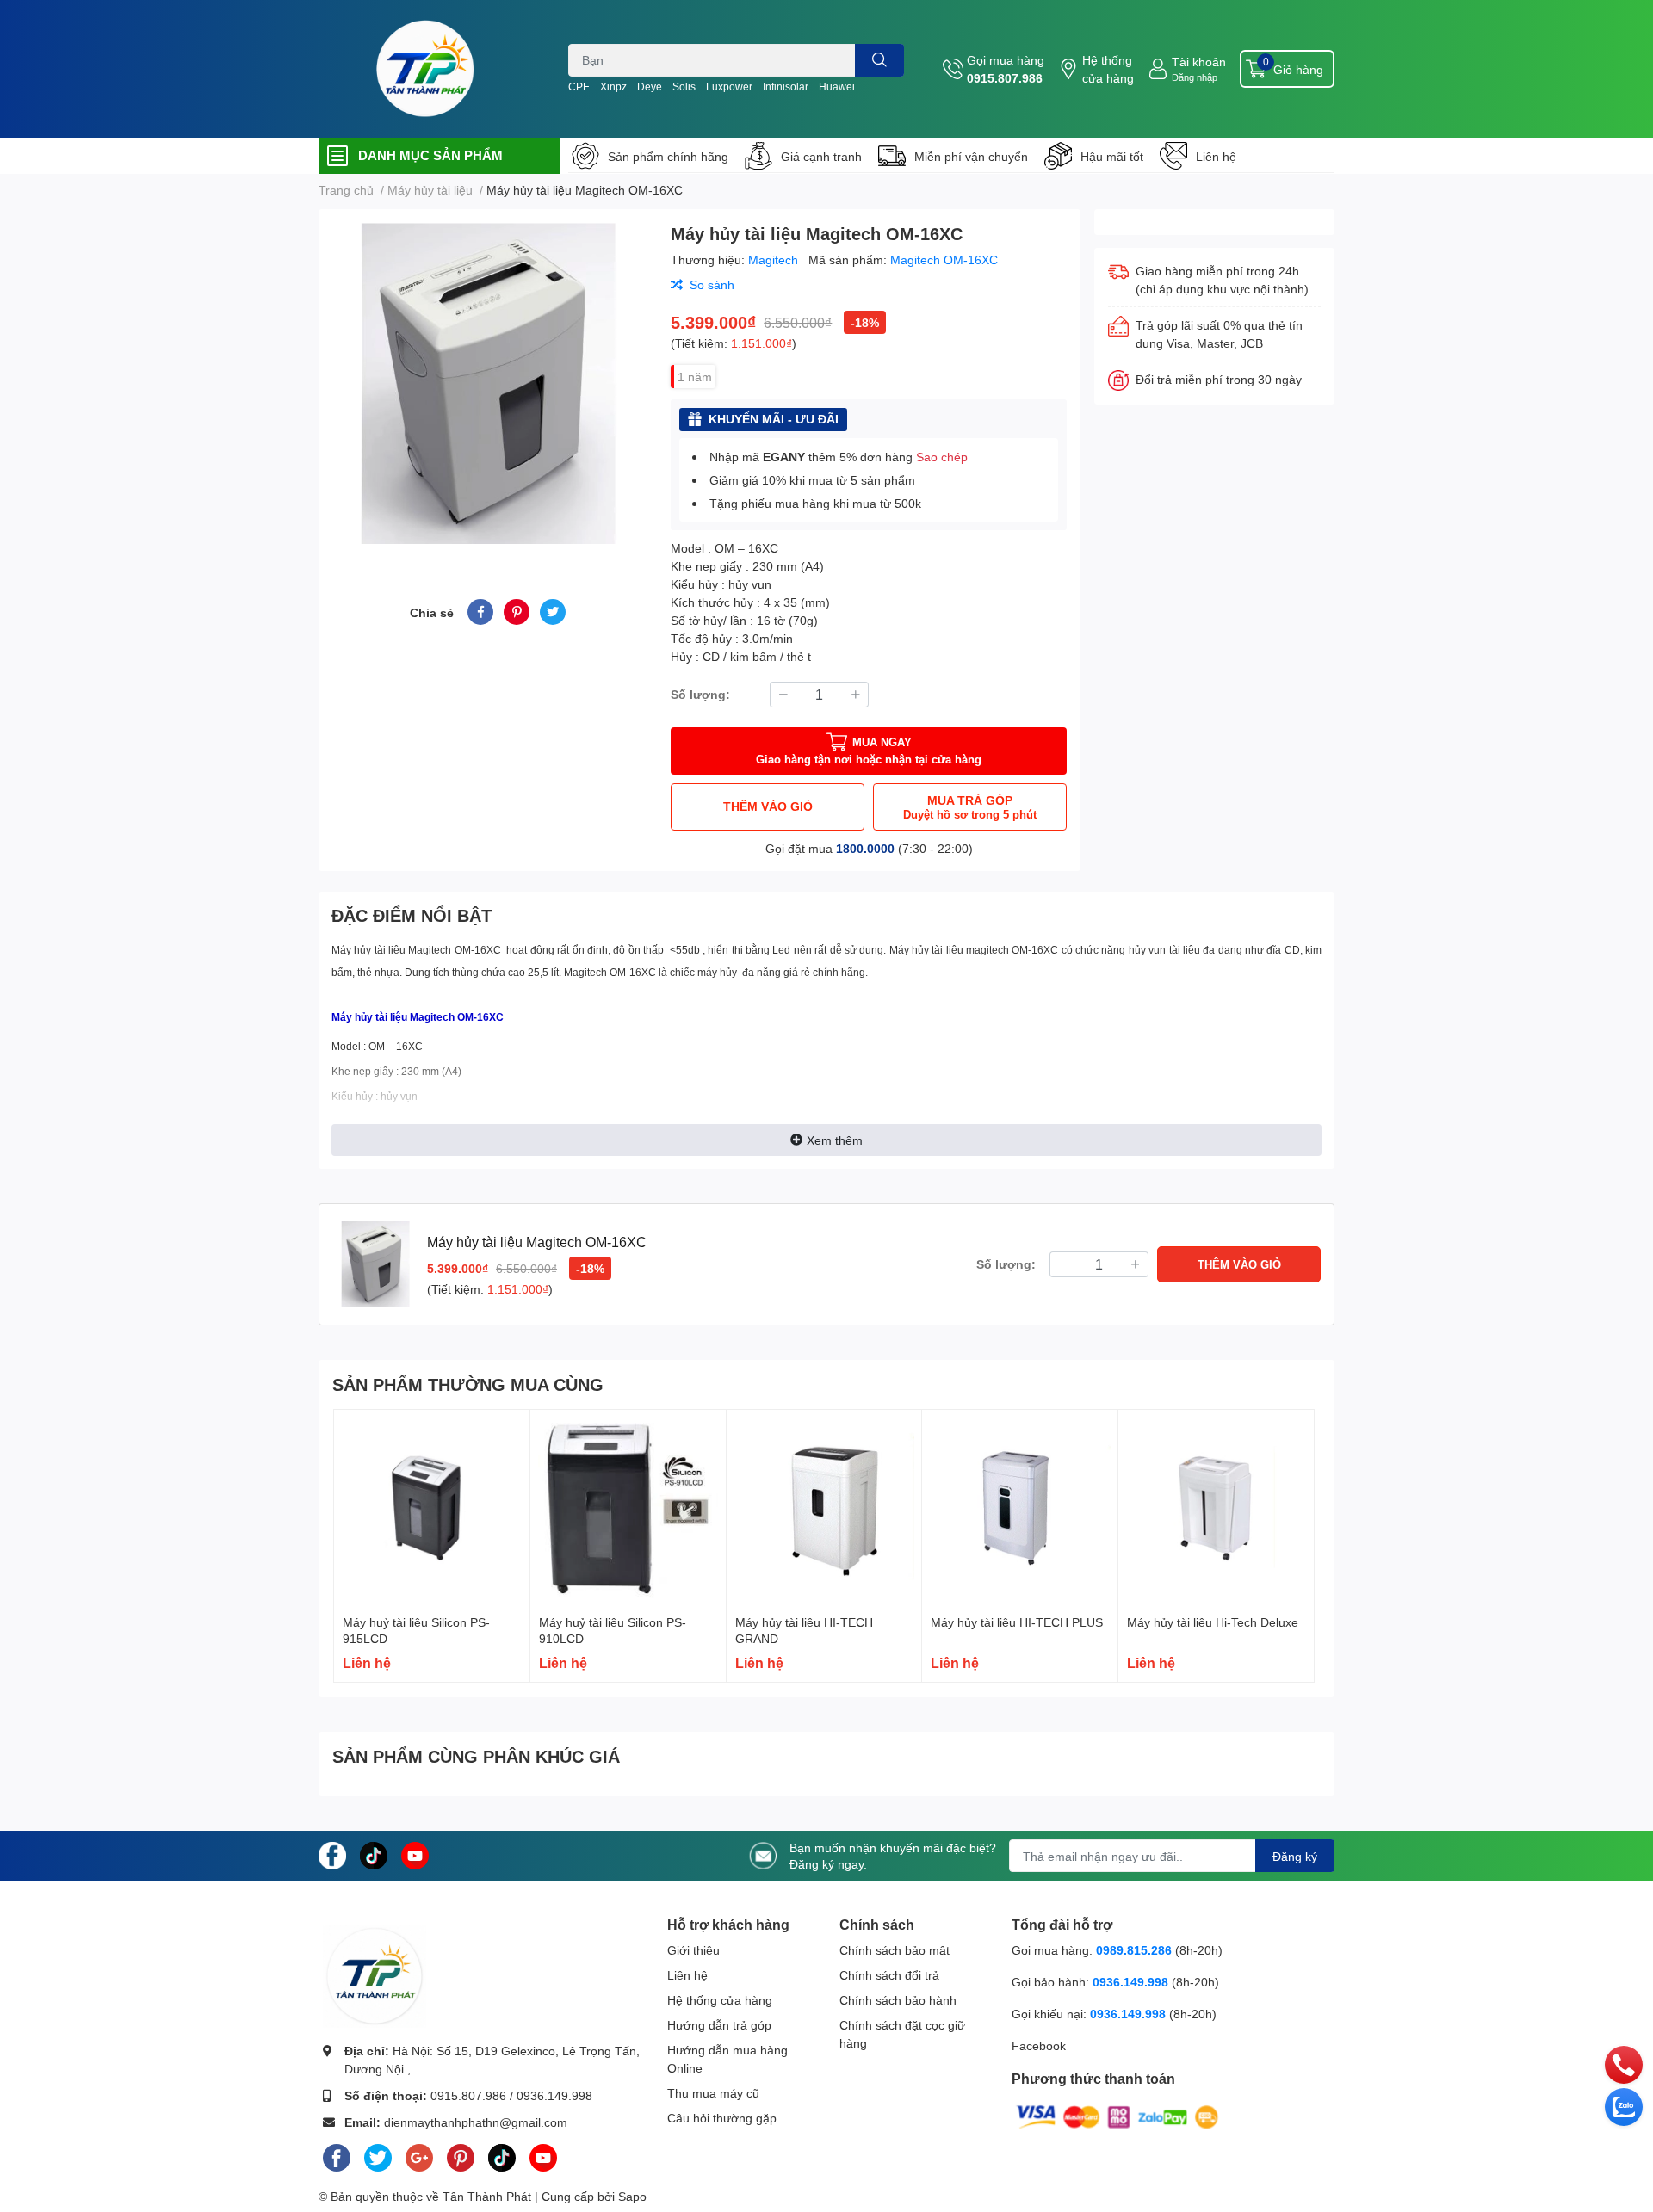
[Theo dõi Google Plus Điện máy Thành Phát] (419, 2155)
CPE (579, 87)
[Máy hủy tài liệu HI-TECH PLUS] (1020, 1508)
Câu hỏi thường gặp (722, 2118)
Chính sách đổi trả (889, 1975)
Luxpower (729, 87)
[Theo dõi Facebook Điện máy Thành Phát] (332, 1854)
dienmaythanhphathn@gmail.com (476, 2122)
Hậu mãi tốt (1112, 156)
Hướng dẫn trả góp (719, 2025)
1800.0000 (865, 848)
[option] (488, 383)
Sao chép (942, 457)
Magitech (775, 260)
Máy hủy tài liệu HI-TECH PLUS (1017, 1622)
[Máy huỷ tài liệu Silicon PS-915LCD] (432, 1508)
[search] (879, 60)
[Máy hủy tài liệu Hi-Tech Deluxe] (1216, 1508)
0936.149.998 (554, 2095)
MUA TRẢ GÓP (970, 807)
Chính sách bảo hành (898, 2000)
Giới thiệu (693, 1950)
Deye (650, 87)
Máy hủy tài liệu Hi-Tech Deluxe (1213, 1622)
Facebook (1039, 2045)
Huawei (837, 87)
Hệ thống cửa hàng (1108, 69)
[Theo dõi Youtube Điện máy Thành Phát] (415, 1854)
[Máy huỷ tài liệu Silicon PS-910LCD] (628, 1508)
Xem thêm (835, 1140)
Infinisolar (786, 87)
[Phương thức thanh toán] (1117, 2115)
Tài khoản (1199, 62)
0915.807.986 (1005, 78)
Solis (684, 87)
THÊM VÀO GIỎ (768, 806)
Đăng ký (1295, 1856)
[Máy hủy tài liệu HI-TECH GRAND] (824, 1508)
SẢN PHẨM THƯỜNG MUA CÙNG (468, 1384)
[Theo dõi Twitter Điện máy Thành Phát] (378, 2155)
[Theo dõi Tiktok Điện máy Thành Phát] (374, 1854)
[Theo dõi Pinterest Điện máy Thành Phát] (461, 2155)
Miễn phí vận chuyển (971, 156)
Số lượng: (700, 694)
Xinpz (613, 87)
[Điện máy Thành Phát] (425, 69)
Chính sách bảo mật (895, 1950)
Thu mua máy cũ (713, 2093)
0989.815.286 (1134, 1950)
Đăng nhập (1195, 77)
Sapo (632, 2196)
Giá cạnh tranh (821, 156)
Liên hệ (1216, 156)
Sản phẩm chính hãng (668, 156)
